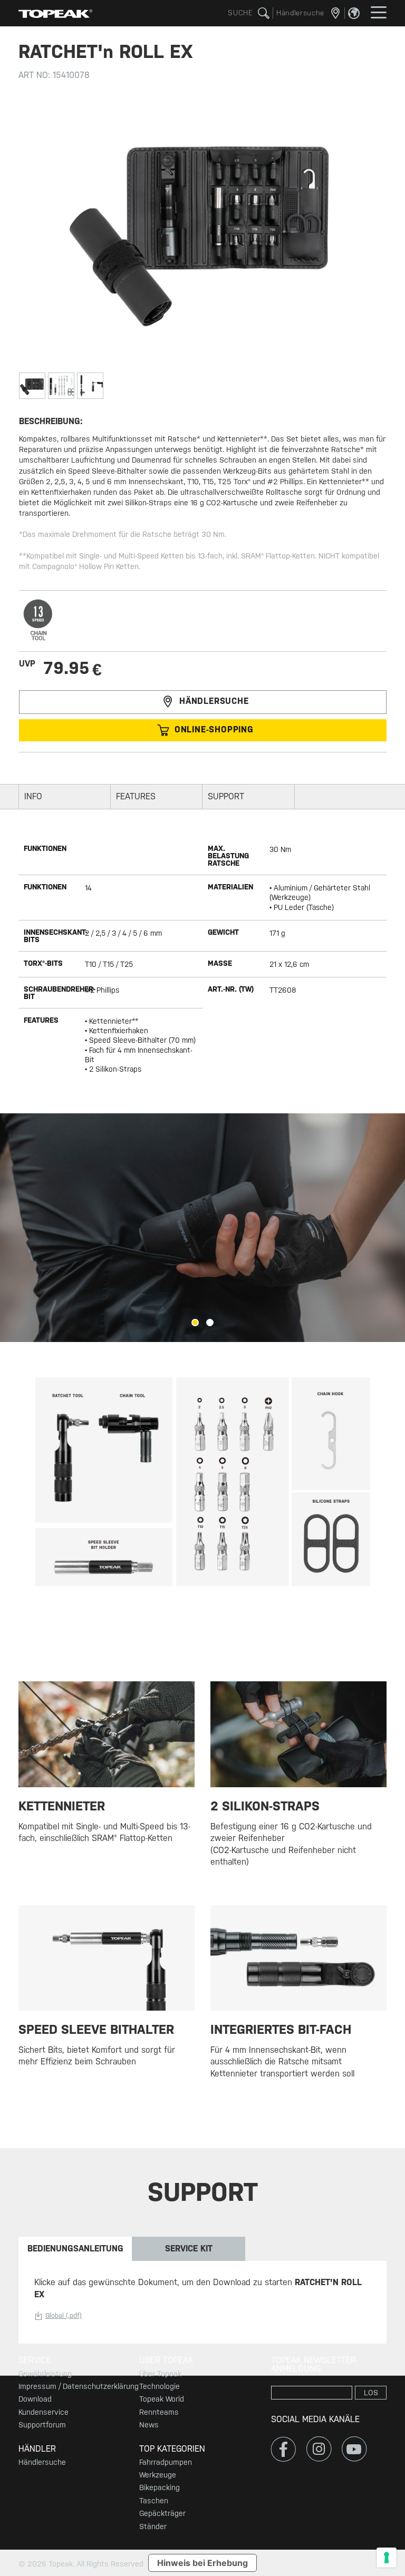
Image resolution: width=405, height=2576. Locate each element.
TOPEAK (55, 13)
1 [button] (195, 1323)
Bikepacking (160, 2487)
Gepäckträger (162, 2513)
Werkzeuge (158, 2475)
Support (226, 796)
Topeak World (162, 2399)
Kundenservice (44, 2412)
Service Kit (189, 2249)
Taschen (154, 2501)
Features (136, 796)
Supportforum (42, 2425)
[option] (202, 1228)
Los (371, 2393)
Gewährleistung (45, 2374)
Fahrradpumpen (166, 2462)
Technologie (160, 2386)
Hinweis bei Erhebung (202, 2563)
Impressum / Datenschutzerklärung (79, 2386)
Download (35, 2399)
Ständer (153, 2526)
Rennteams (159, 2412)
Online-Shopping (214, 729)
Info (33, 796)
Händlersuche (214, 702)
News (149, 2425)
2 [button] (210, 1323)
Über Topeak (160, 2374)
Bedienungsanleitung (75, 2249)
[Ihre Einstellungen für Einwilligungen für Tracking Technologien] (387, 2558)
